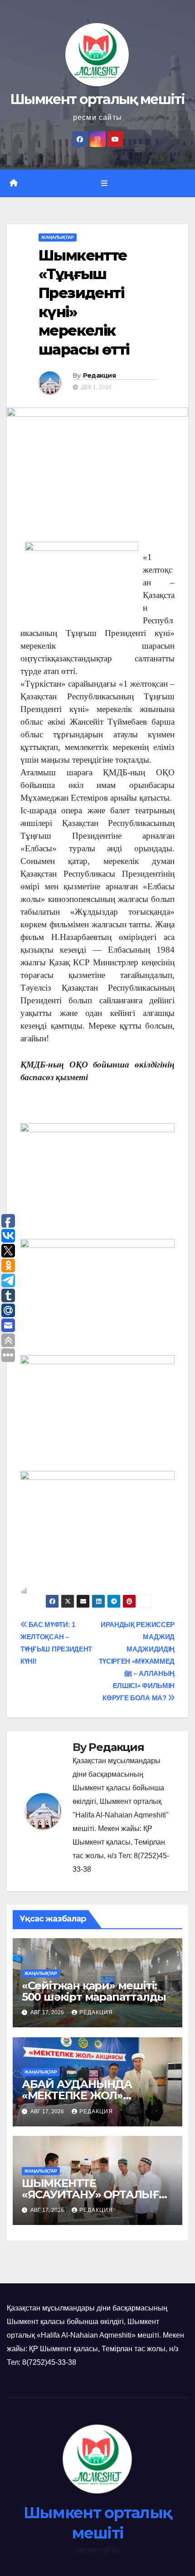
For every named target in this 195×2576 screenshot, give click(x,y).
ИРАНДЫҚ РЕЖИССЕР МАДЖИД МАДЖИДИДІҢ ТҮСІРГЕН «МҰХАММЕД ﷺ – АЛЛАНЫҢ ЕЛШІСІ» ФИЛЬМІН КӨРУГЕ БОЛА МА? (137, 1661)
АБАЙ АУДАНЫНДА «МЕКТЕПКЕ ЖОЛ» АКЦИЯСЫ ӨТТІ (77, 2095)
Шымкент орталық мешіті (97, 99)
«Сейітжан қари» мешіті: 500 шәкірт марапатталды (94, 1991)
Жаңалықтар (58, 237)
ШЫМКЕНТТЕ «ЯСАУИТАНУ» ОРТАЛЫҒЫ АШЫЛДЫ (96, 2194)
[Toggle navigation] (104, 184)
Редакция (99, 375)
